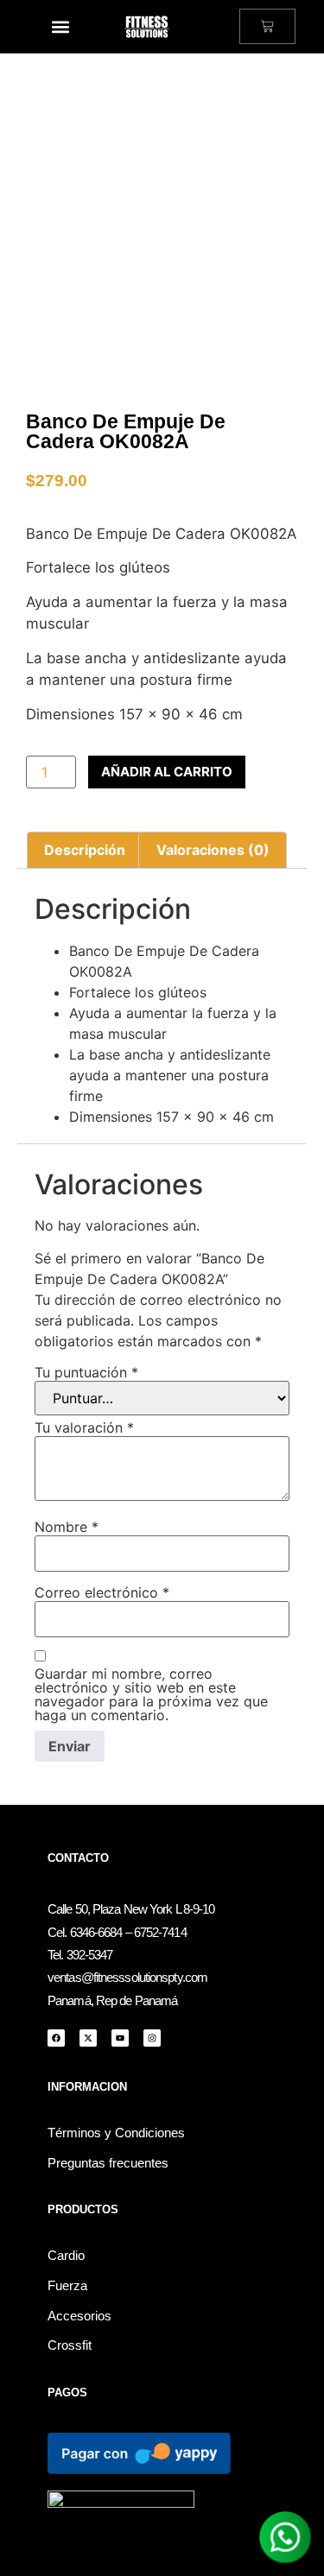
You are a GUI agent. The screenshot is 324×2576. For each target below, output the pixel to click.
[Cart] (267, 26)
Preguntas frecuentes (108, 2163)
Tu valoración (84, 1427)
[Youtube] (120, 2038)
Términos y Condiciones (116, 2133)
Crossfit (70, 2345)
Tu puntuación (86, 1372)
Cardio (66, 2256)
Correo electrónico (102, 1592)
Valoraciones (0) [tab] (213, 850)
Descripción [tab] (85, 850)
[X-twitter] (88, 2038)
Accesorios (79, 2316)
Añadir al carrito (167, 772)
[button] (61, 26)
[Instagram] (152, 2038)
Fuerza (67, 2286)
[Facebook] (56, 2038)
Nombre (67, 1527)
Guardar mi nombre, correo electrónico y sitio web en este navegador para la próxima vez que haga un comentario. (151, 1694)
